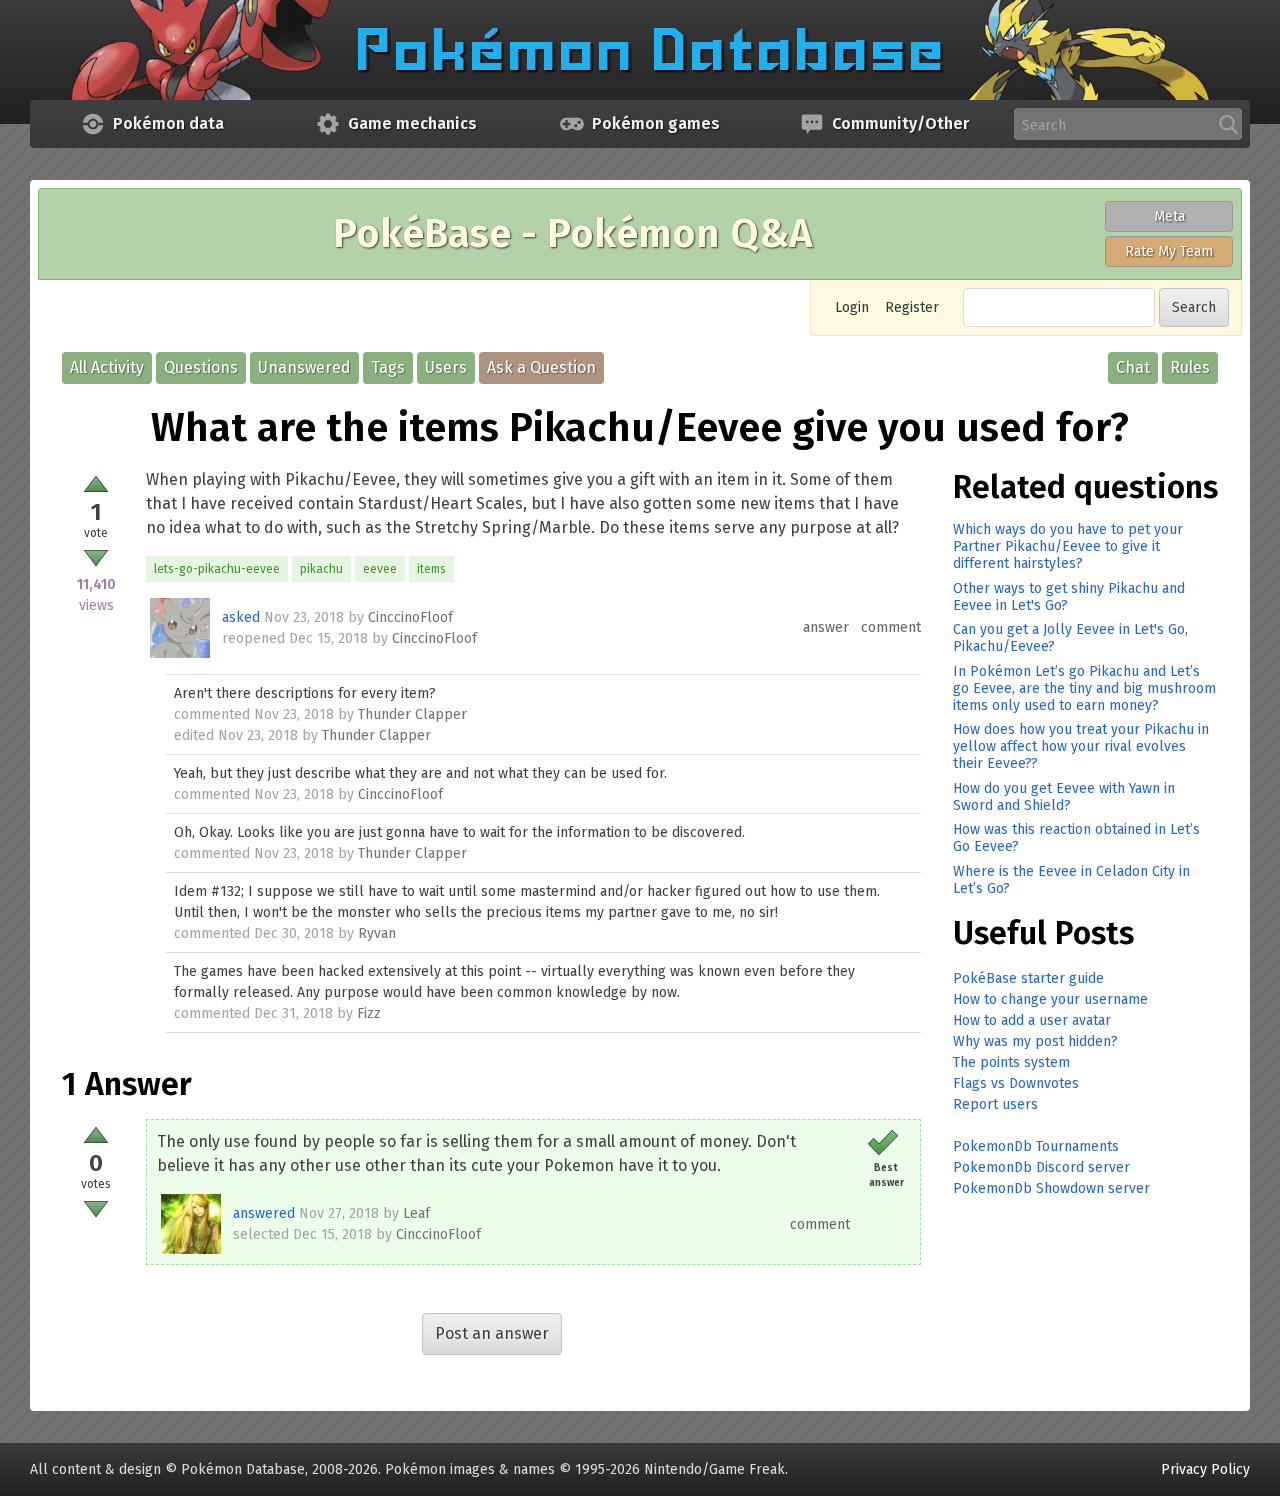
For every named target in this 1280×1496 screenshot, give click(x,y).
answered (264, 1213)
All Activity (107, 367)
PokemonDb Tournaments (1036, 1146)
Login (852, 307)
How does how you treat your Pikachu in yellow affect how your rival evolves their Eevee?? (1081, 746)
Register (912, 307)
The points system (1011, 1062)
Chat (1133, 367)
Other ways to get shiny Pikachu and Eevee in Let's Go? (1069, 597)
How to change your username (1050, 999)
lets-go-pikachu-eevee (217, 569)
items (431, 569)
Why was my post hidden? (1035, 1041)
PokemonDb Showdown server (1051, 1188)
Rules (1190, 367)
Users (446, 367)
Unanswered (304, 367)
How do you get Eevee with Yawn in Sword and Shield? (1064, 797)
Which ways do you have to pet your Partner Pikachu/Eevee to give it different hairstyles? (1068, 546)
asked (241, 617)
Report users (995, 1104)
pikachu (321, 569)
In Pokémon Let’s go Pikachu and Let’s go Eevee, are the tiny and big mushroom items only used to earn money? (1084, 688)
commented (212, 714)
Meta (1169, 216)
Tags (388, 367)
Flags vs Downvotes (1016, 1083)
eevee (380, 569)
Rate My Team (1169, 251)
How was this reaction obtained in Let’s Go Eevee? (1076, 838)
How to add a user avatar (1032, 1020)
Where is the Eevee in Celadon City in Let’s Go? (1071, 880)
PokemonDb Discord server (1041, 1167)
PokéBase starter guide (1028, 978)
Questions (201, 367)
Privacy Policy (1205, 1469)
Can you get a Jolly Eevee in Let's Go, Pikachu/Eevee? (1070, 638)
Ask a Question (541, 367)
